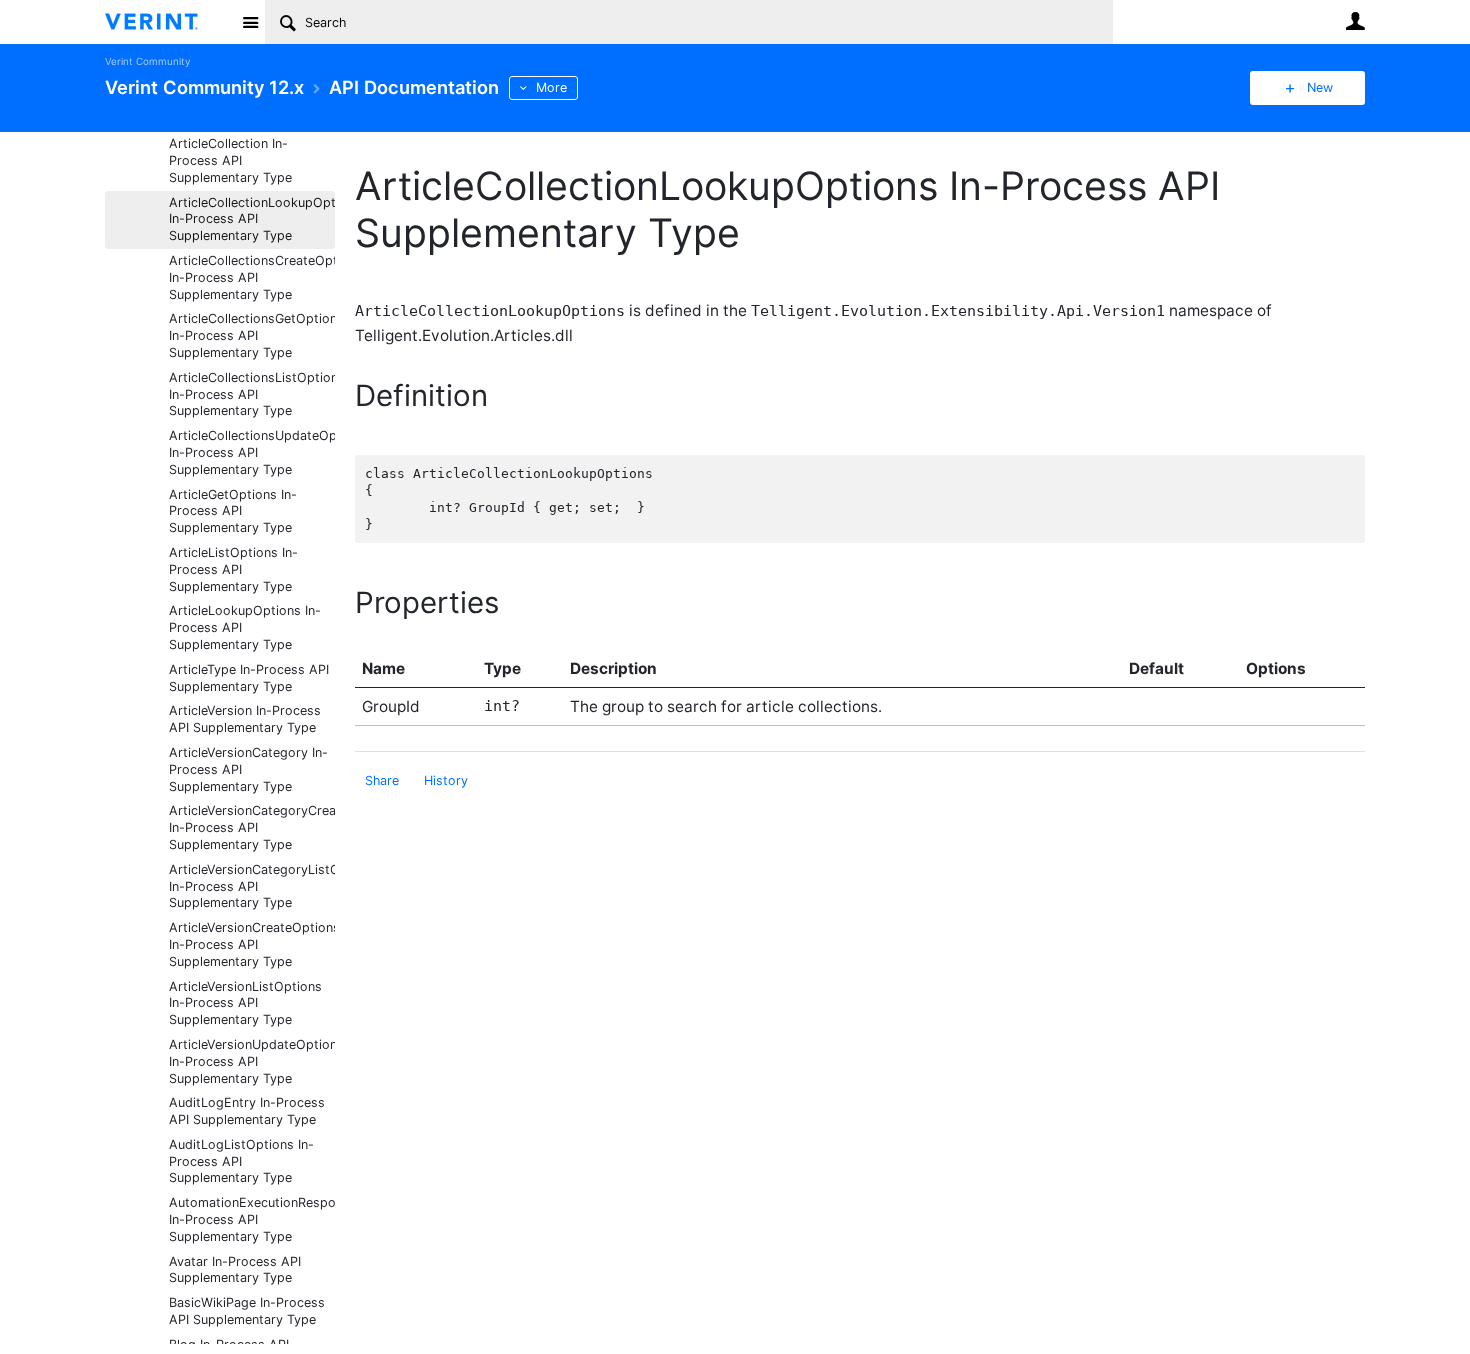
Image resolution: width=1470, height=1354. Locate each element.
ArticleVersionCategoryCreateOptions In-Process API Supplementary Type (252, 827)
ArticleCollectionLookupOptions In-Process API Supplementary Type (252, 219)
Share (382, 780)
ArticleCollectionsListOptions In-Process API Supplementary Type (252, 394)
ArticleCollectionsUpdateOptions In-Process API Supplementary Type (252, 452)
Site (250, 22)
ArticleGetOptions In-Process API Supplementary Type (233, 511)
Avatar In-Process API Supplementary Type (235, 1270)
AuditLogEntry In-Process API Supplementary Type (247, 1111)
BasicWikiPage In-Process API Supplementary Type (247, 1311)
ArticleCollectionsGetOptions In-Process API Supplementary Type (252, 335)
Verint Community (147, 61)
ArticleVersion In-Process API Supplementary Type (245, 719)
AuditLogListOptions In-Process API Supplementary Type (241, 1161)
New (1320, 87)
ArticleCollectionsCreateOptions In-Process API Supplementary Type (252, 277)
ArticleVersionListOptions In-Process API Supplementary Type (245, 1003)
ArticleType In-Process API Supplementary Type (249, 678)
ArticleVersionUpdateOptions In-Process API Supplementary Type (252, 1061)
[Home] (167, 22)
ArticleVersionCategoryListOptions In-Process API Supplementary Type (252, 886)
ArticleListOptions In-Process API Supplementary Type (233, 569)
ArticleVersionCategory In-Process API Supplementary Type (248, 769)
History (446, 780)
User (1355, 21)
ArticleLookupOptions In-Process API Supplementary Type (245, 627)
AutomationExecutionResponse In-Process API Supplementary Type (252, 1219)
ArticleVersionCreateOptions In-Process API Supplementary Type (252, 944)
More (551, 87)
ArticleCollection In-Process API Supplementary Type (230, 160)
